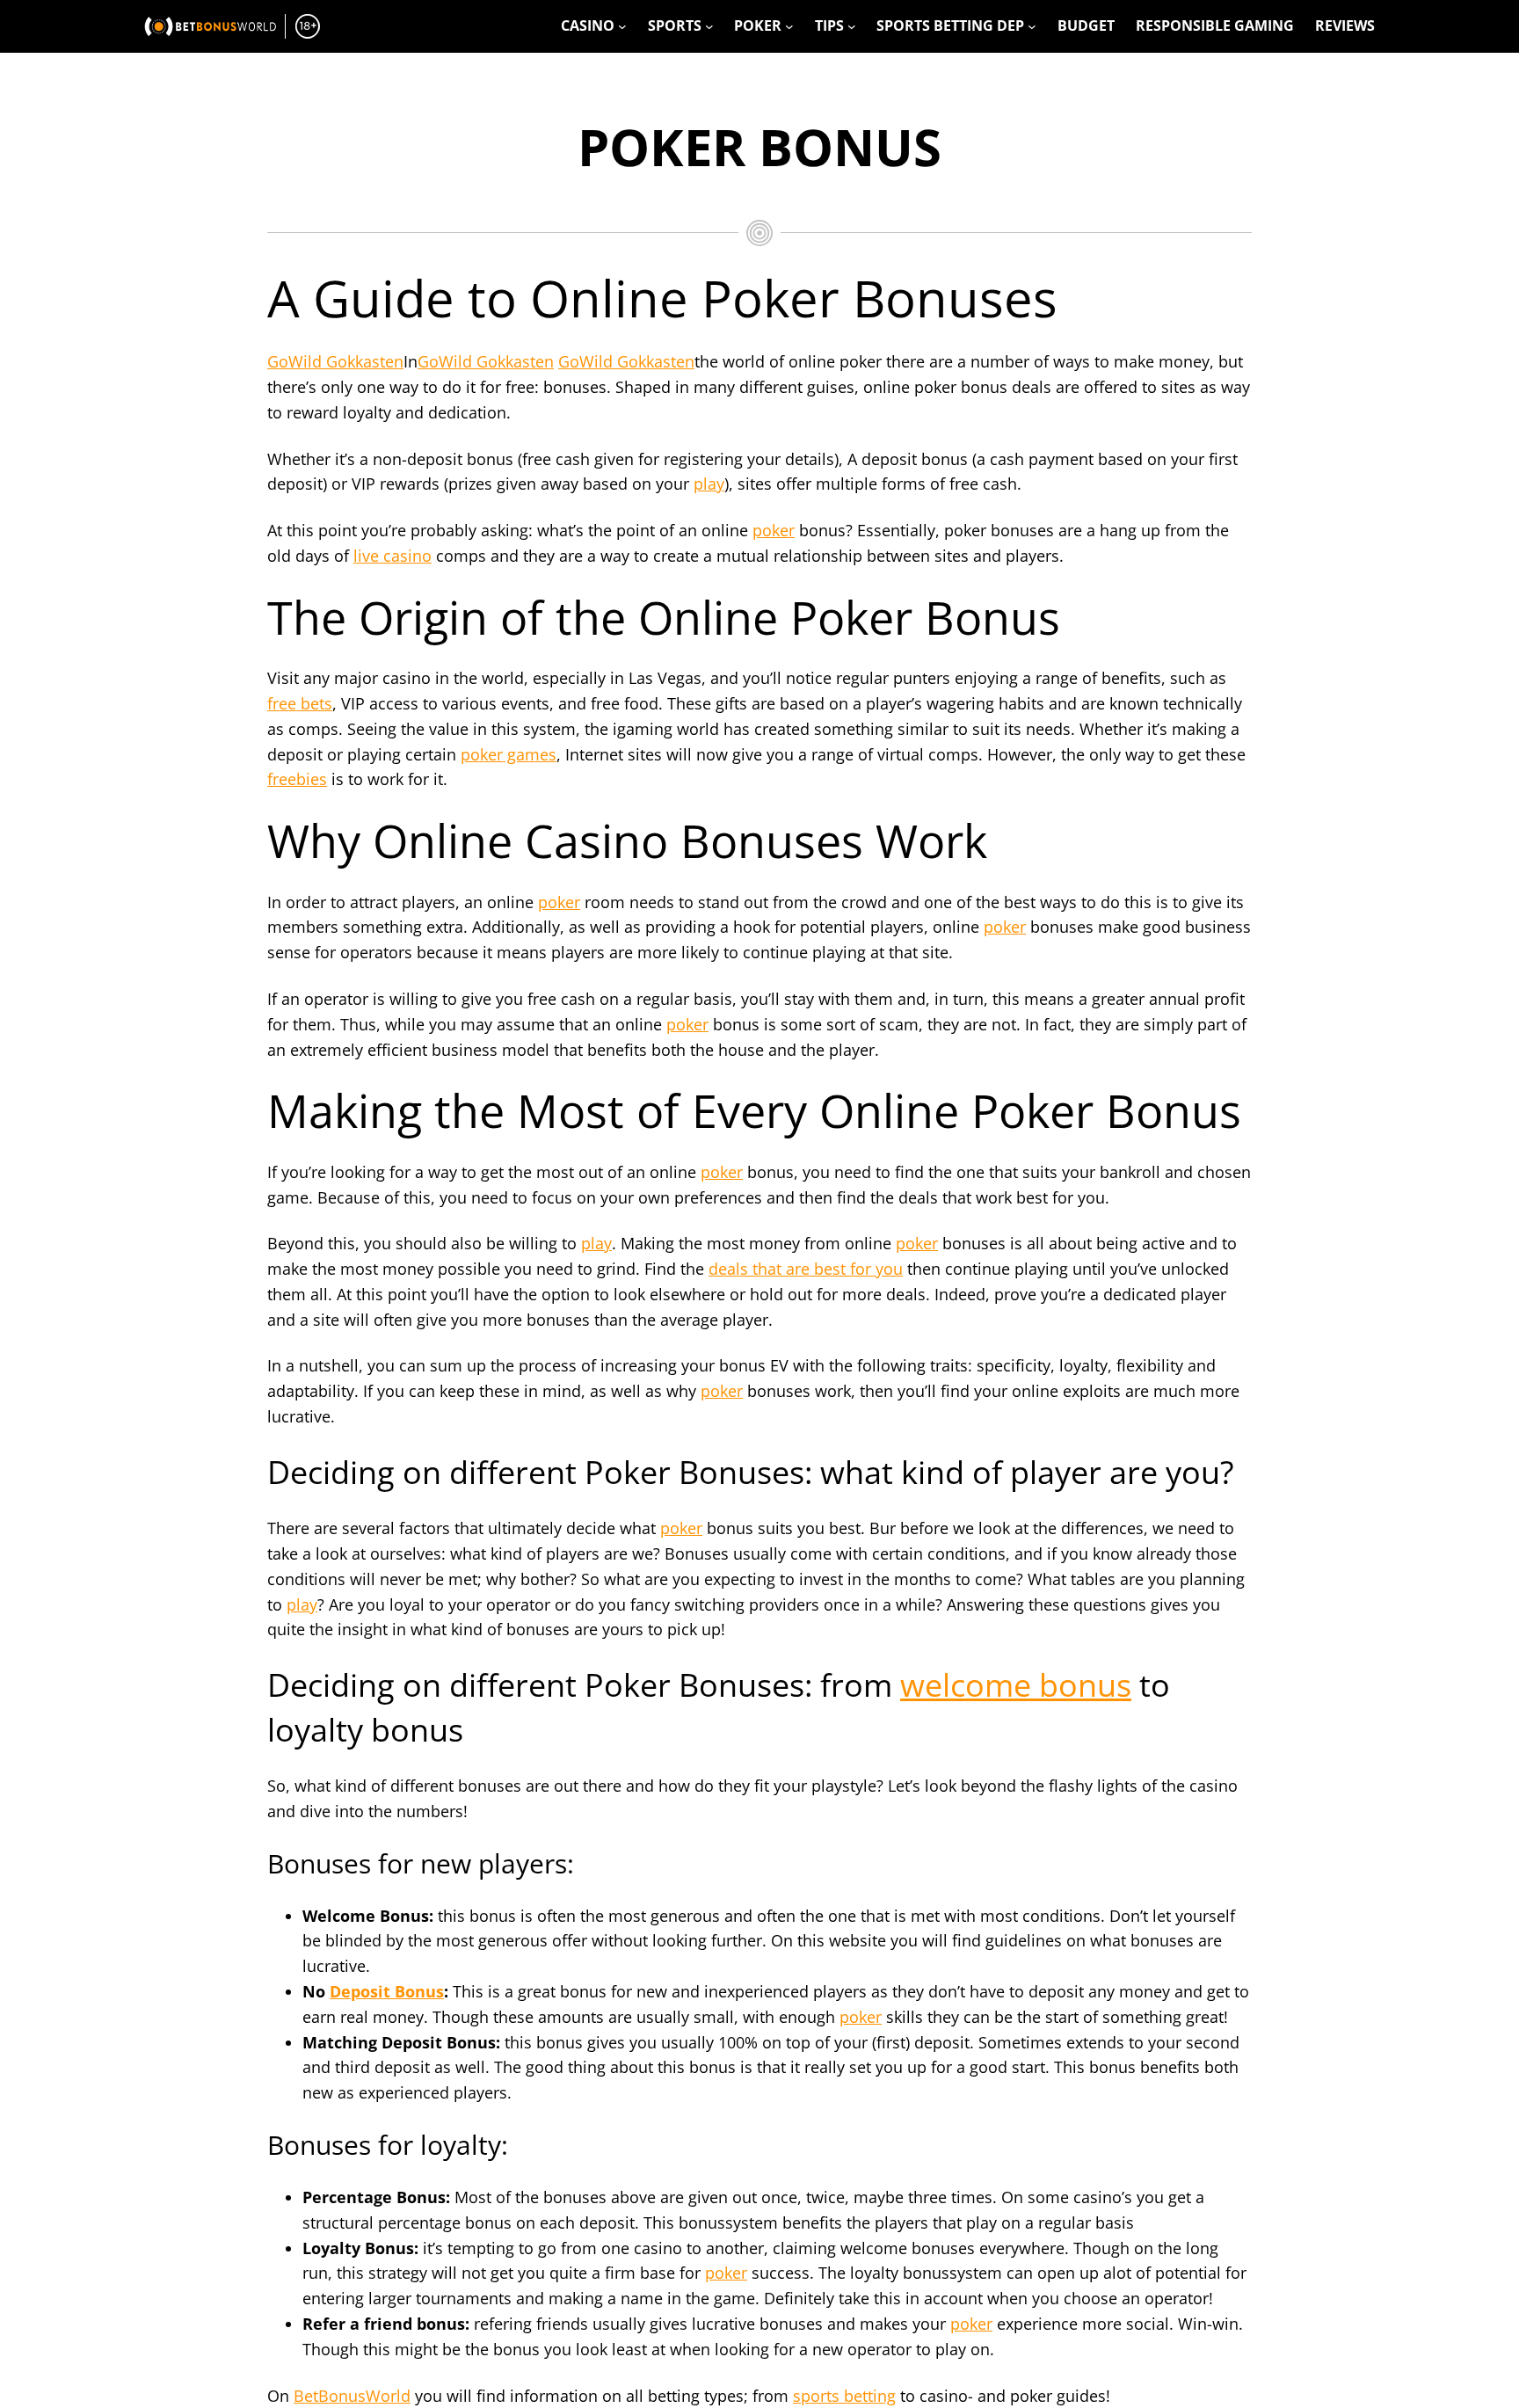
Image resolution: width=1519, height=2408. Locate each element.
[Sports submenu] (709, 26)
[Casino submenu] (622, 26)
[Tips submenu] (852, 26)
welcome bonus (1016, 1685)
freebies (297, 779)
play (709, 484)
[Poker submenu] (789, 26)
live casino (392, 556)
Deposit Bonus (387, 1991)
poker (774, 530)
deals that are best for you (806, 1269)
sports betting (844, 2396)
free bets (300, 703)
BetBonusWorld (352, 2396)
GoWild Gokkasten (335, 361)
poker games (509, 754)
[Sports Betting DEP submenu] (1032, 26)
